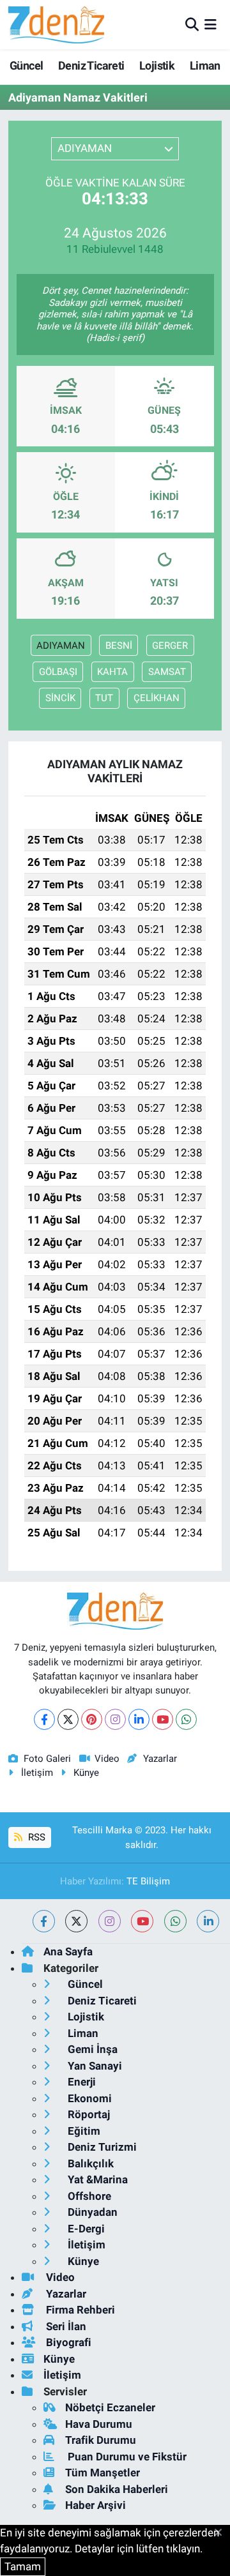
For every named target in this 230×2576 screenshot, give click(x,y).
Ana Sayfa (68, 1951)
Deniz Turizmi (101, 2147)
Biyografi (67, 2342)
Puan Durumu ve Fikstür (126, 2457)
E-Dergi (85, 2229)
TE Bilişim (148, 1881)
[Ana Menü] (211, 24)
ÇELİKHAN (157, 698)
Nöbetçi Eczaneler (110, 2407)
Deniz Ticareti (91, 65)
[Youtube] (163, 1719)
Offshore (88, 2196)
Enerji (80, 2082)
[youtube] (142, 1921)
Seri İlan (65, 2326)
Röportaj (88, 2114)
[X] (68, 1719)
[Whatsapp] (186, 1719)
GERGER (170, 646)
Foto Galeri (47, 1759)
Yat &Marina (96, 2179)
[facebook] (44, 1921)
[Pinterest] (92, 1719)
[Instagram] (115, 1719)
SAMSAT (167, 672)
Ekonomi (88, 2098)
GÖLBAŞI (58, 672)
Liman (205, 65)
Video (107, 1759)
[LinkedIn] (139, 1719)
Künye (86, 1773)
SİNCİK (60, 698)
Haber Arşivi (96, 2505)
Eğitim (83, 2131)
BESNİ (119, 646)
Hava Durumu (99, 2424)
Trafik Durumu (101, 2440)
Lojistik (157, 65)
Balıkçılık (89, 2163)
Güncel (26, 65)
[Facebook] (44, 1719)
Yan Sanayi (94, 2066)
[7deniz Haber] (56, 25)
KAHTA (112, 672)
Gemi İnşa (91, 2049)
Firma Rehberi (79, 2310)
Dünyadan (91, 2212)
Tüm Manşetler (103, 2473)
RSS (35, 1837)
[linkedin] (208, 1921)
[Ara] (192, 24)
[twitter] (76, 1921)
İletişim (37, 1773)
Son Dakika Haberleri (117, 2489)
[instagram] (110, 1921)
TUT (104, 698)
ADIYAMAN (61, 646)
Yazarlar (160, 1759)
